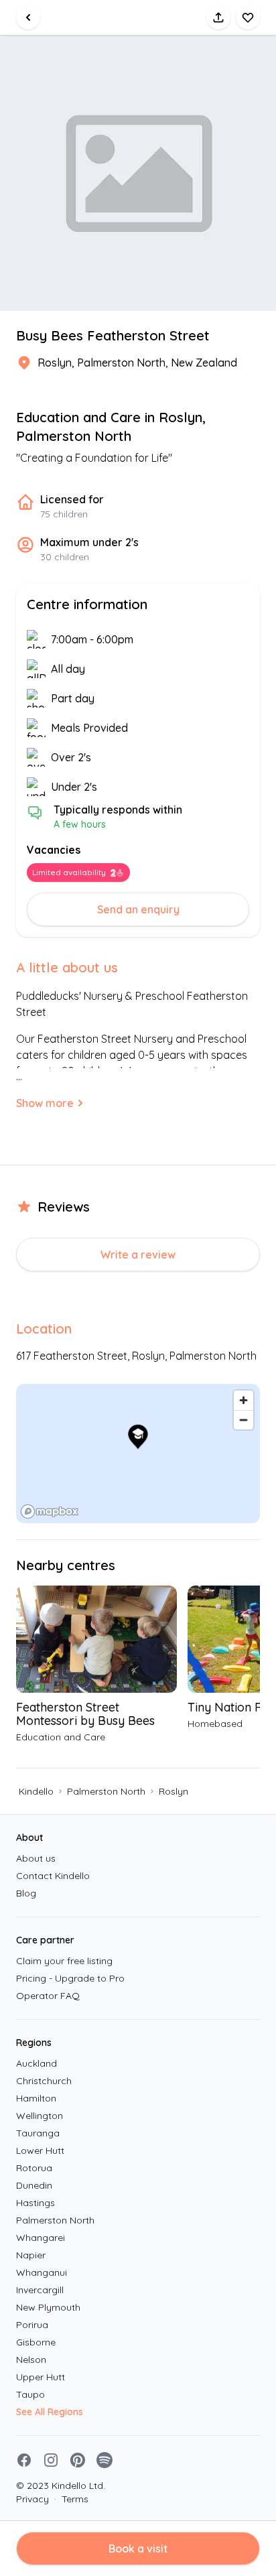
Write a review (138, 1254)
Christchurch (44, 2081)
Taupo (30, 2394)
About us (36, 1858)
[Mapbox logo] (50, 1511)
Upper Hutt (41, 2377)
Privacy (32, 2499)
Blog (26, 1893)
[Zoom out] (244, 1420)
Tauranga (38, 2133)
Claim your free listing (64, 1961)
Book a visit (138, 2549)
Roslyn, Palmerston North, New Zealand (137, 363)
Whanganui (42, 2272)
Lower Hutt (40, 2150)
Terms (71, 2499)
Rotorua (34, 2168)
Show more (45, 1103)
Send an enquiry (138, 909)
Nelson (31, 2360)
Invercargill (40, 2290)
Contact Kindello (53, 1876)
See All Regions (50, 2412)
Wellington (40, 2116)
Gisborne (36, 2342)
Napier (31, 2255)
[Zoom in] (244, 1400)
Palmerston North (106, 1791)
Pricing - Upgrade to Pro (70, 1978)
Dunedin (34, 2185)
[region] (138, 1454)
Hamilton (36, 2098)
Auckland (37, 2063)
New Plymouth (48, 2307)
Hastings (36, 2203)
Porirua (32, 2325)
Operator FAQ (48, 1996)
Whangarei (41, 2238)
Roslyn (174, 1791)
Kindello (36, 1791)
